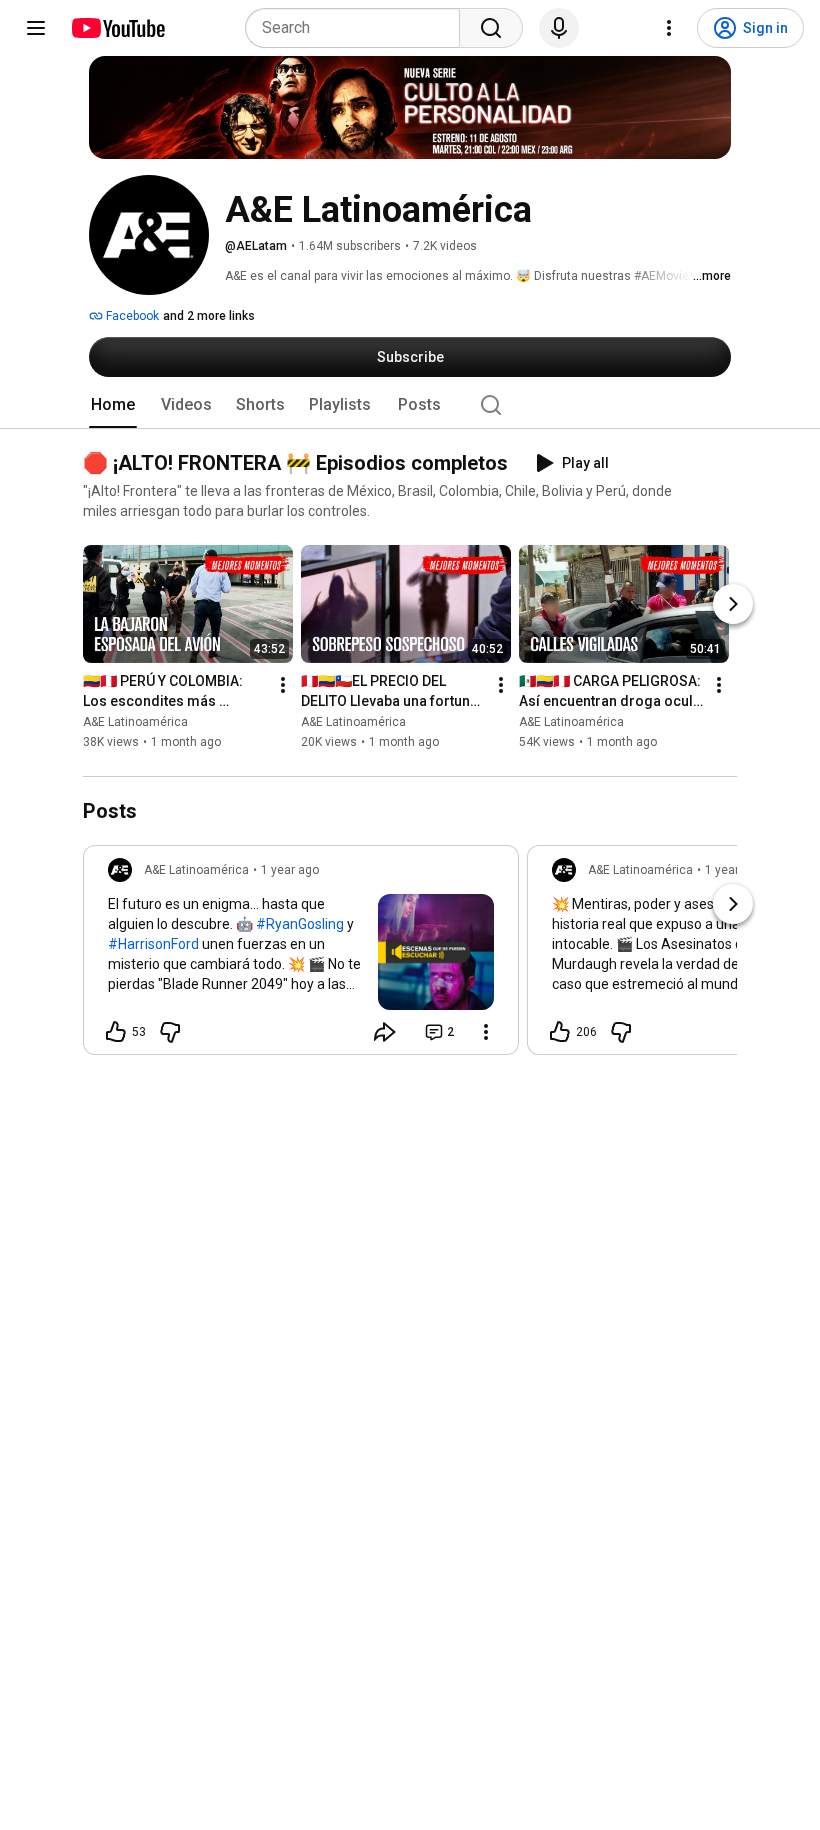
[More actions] (283, 686)
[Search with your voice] (559, 28)
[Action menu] (486, 1032)
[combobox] (358, 28)
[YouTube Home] (117, 28)
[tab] (113, 405)
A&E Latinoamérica (135, 723)
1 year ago (290, 870)
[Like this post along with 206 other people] (560, 1032)
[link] (301, 956)
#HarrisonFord (153, 944)
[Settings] (669, 28)
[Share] (385, 1032)
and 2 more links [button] (209, 316)
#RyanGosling (300, 924)
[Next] (733, 605)
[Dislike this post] (170, 1032)
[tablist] (410, 405)
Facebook (131, 316)
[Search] (491, 28)
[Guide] (36, 28)
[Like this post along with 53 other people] (116, 1032)
